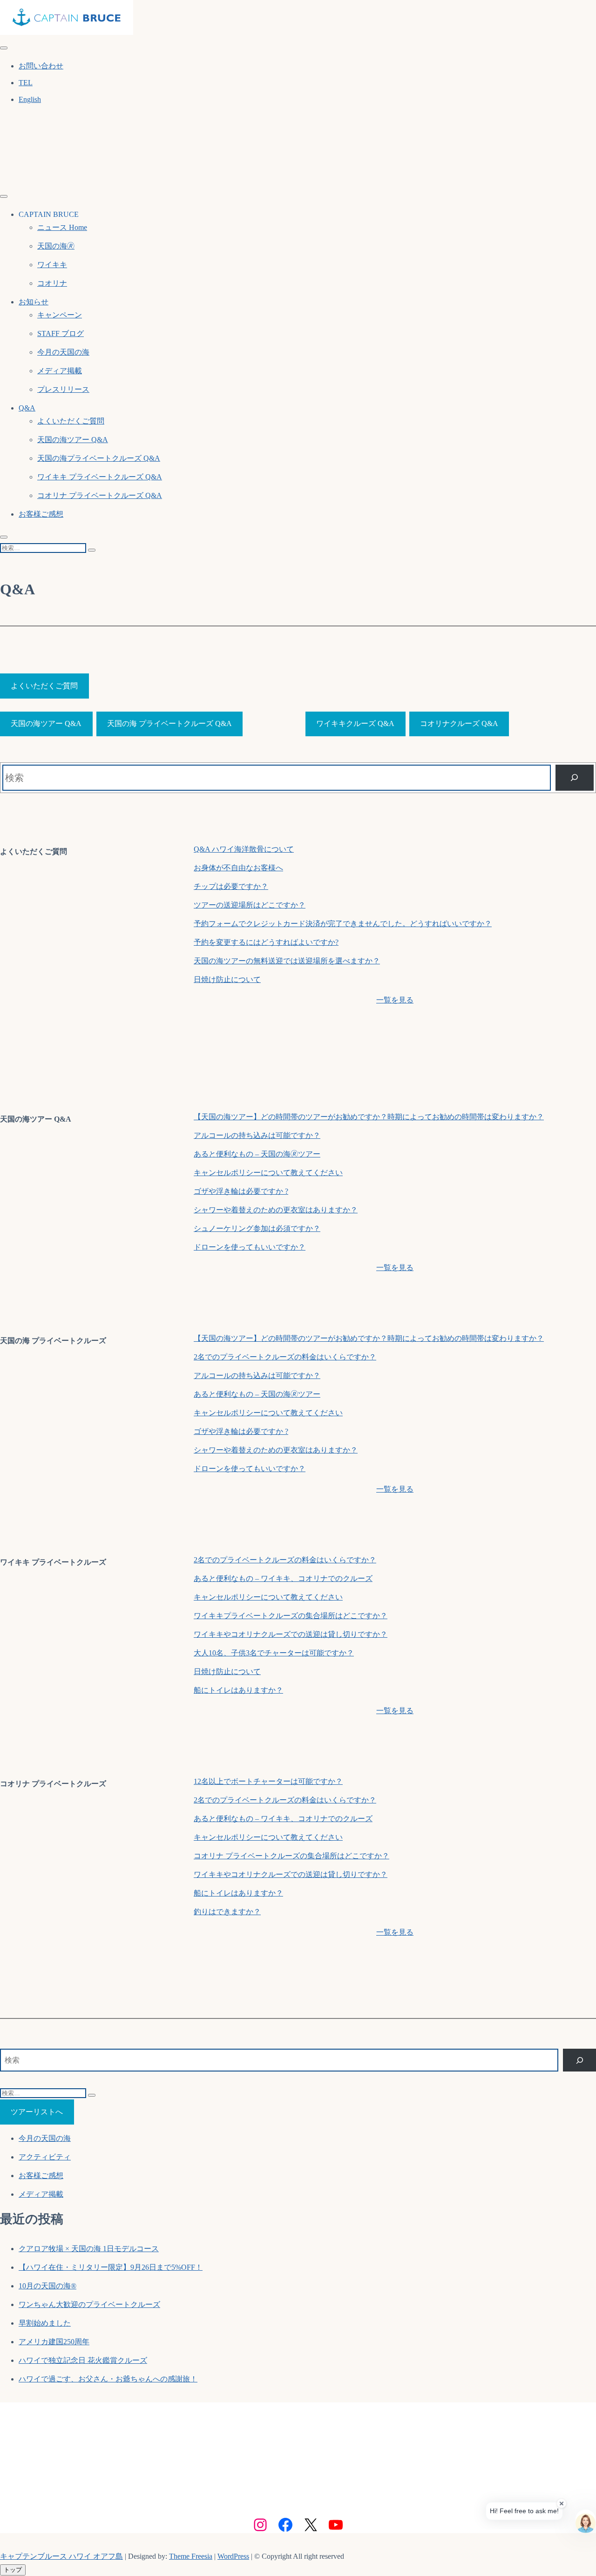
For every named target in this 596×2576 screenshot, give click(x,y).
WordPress (233, 2556)
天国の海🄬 (56, 246)
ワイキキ (52, 265)
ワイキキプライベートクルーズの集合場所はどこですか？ (291, 1616)
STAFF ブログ (61, 333)
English (30, 99)
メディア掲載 (60, 371)
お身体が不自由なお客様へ (238, 868)
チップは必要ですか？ (231, 886)
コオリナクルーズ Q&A (459, 723)
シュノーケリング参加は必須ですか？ (257, 1228)
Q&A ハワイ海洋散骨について (244, 849)
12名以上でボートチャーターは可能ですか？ (268, 1781)
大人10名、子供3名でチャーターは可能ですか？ (274, 1653)
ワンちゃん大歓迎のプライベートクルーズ (89, 2304)
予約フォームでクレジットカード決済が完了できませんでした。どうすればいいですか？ (343, 924)
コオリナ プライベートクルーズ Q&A (100, 495)
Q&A (27, 408)
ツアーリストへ (37, 2112)
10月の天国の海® (47, 2286)
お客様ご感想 (41, 514)
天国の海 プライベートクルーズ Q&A (169, 723)
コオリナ (52, 283)
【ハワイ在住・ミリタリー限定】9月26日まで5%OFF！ (111, 2267)
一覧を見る (395, 1000)
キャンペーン (60, 315)
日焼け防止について (227, 979)
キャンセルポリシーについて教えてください (268, 1173)
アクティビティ (45, 2157)
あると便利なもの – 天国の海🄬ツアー (257, 1154)
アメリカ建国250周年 (54, 2342)
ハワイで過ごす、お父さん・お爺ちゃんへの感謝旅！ (108, 2379)
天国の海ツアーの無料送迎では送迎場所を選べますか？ (287, 961)
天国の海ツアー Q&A (73, 440)
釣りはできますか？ (227, 1912)
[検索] (575, 778)
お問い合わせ (41, 66)
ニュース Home (62, 227)
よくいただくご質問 (71, 421)
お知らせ (34, 302)
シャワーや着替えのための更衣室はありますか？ (276, 1210)
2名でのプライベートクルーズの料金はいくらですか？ (285, 1357)
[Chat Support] (586, 2519)
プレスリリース (63, 389)
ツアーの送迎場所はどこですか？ (250, 905)
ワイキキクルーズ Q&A (355, 723)
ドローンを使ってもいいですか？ (250, 1247)
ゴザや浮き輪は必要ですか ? (241, 1191)
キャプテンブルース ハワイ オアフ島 (61, 2556)
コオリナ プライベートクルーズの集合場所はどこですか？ (291, 1856)
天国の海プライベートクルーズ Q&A (99, 458)
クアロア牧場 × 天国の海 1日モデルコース (89, 2249)
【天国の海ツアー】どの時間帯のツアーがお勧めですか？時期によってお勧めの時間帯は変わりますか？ (369, 1117)
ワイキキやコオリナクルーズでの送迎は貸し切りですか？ (291, 1634)
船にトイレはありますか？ (238, 1690)
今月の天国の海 (63, 352)
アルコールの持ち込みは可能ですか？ (257, 1135)
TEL (26, 83)
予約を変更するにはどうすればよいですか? (266, 942)
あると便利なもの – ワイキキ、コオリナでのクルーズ (283, 1578)
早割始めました (45, 2323)
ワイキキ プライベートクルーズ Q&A (100, 477)
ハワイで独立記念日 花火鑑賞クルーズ (83, 2360)
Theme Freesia (191, 2556)
